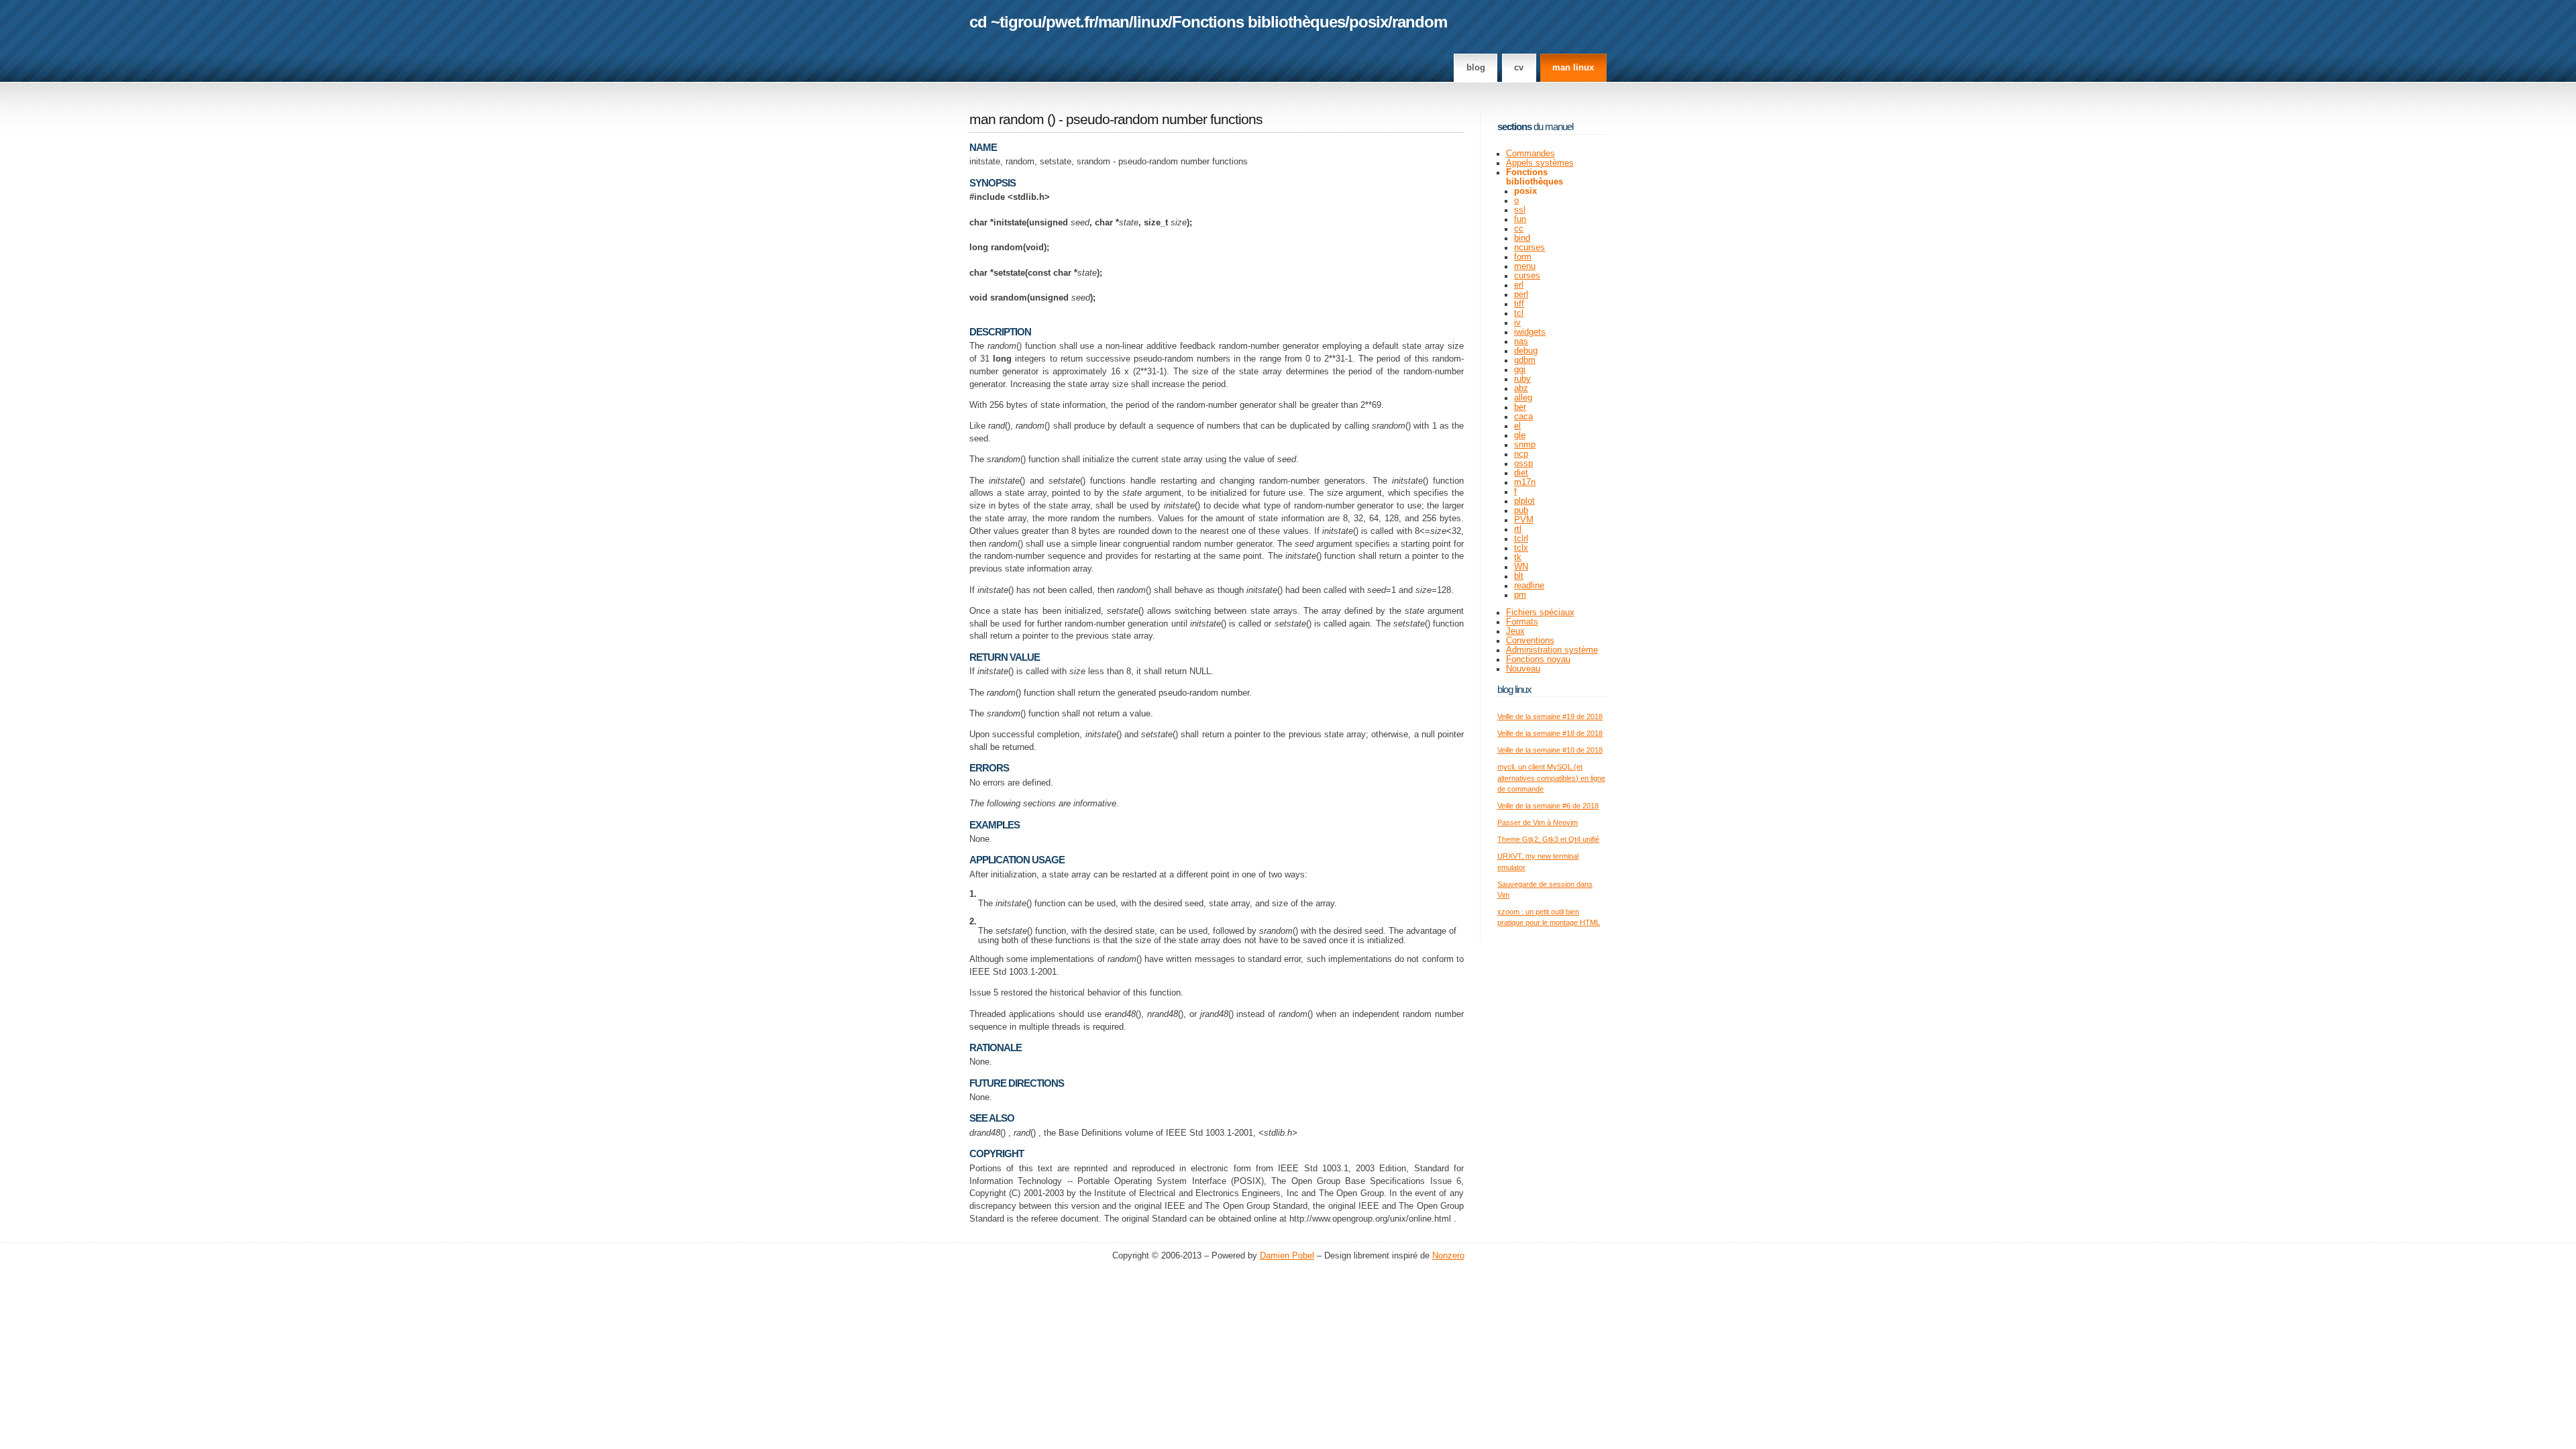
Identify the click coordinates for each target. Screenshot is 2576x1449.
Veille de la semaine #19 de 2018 (1550, 716)
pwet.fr (1070, 22)
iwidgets (1530, 332)
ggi (1520, 370)
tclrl (1521, 539)
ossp (1523, 464)
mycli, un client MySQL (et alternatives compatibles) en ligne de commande (1551, 778)
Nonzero (1448, 1256)
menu (1525, 266)
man (1114, 22)
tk (1518, 557)
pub (1521, 511)
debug (1526, 351)
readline (1529, 586)
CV (1519, 68)
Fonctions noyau (1538, 659)
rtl (1518, 529)
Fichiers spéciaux (1540, 612)
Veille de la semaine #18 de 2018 (1550, 733)
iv (1517, 323)
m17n (1525, 482)
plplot (1524, 501)
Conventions (1530, 641)
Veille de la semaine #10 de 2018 (1550, 750)
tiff (1519, 304)
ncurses (1529, 248)
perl (1521, 294)
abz (1521, 388)
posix (1368, 22)
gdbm (1525, 360)
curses (1527, 276)
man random (1007, 119)
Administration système (1552, 650)
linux (1150, 22)
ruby (1522, 379)
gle (1520, 435)
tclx (1521, 548)
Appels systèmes (1540, 163)
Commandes (1531, 154)
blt (1519, 576)
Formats (1522, 622)
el (1517, 426)
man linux (1573, 68)
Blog (1476, 68)
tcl (1519, 313)
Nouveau (1523, 669)
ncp (1521, 454)
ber (1520, 407)
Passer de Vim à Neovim (1538, 822)
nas (1521, 341)
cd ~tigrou (1006, 22)
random (1419, 22)
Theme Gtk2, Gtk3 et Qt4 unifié (1548, 839)
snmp (1525, 445)
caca (1523, 417)
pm (1520, 595)
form (1523, 257)
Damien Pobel (1287, 1256)
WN (1521, 567)
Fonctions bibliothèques (1258, 22)
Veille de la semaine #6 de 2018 (1548, 806)
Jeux (1515, 631)
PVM (1524, 520)
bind (1522, 238)
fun (1520, 219)
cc (1519, 229)
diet (1521, 473)
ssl (1520, 210)
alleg (1523, 398)
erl (1519, 285)
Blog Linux (1514, 689)
